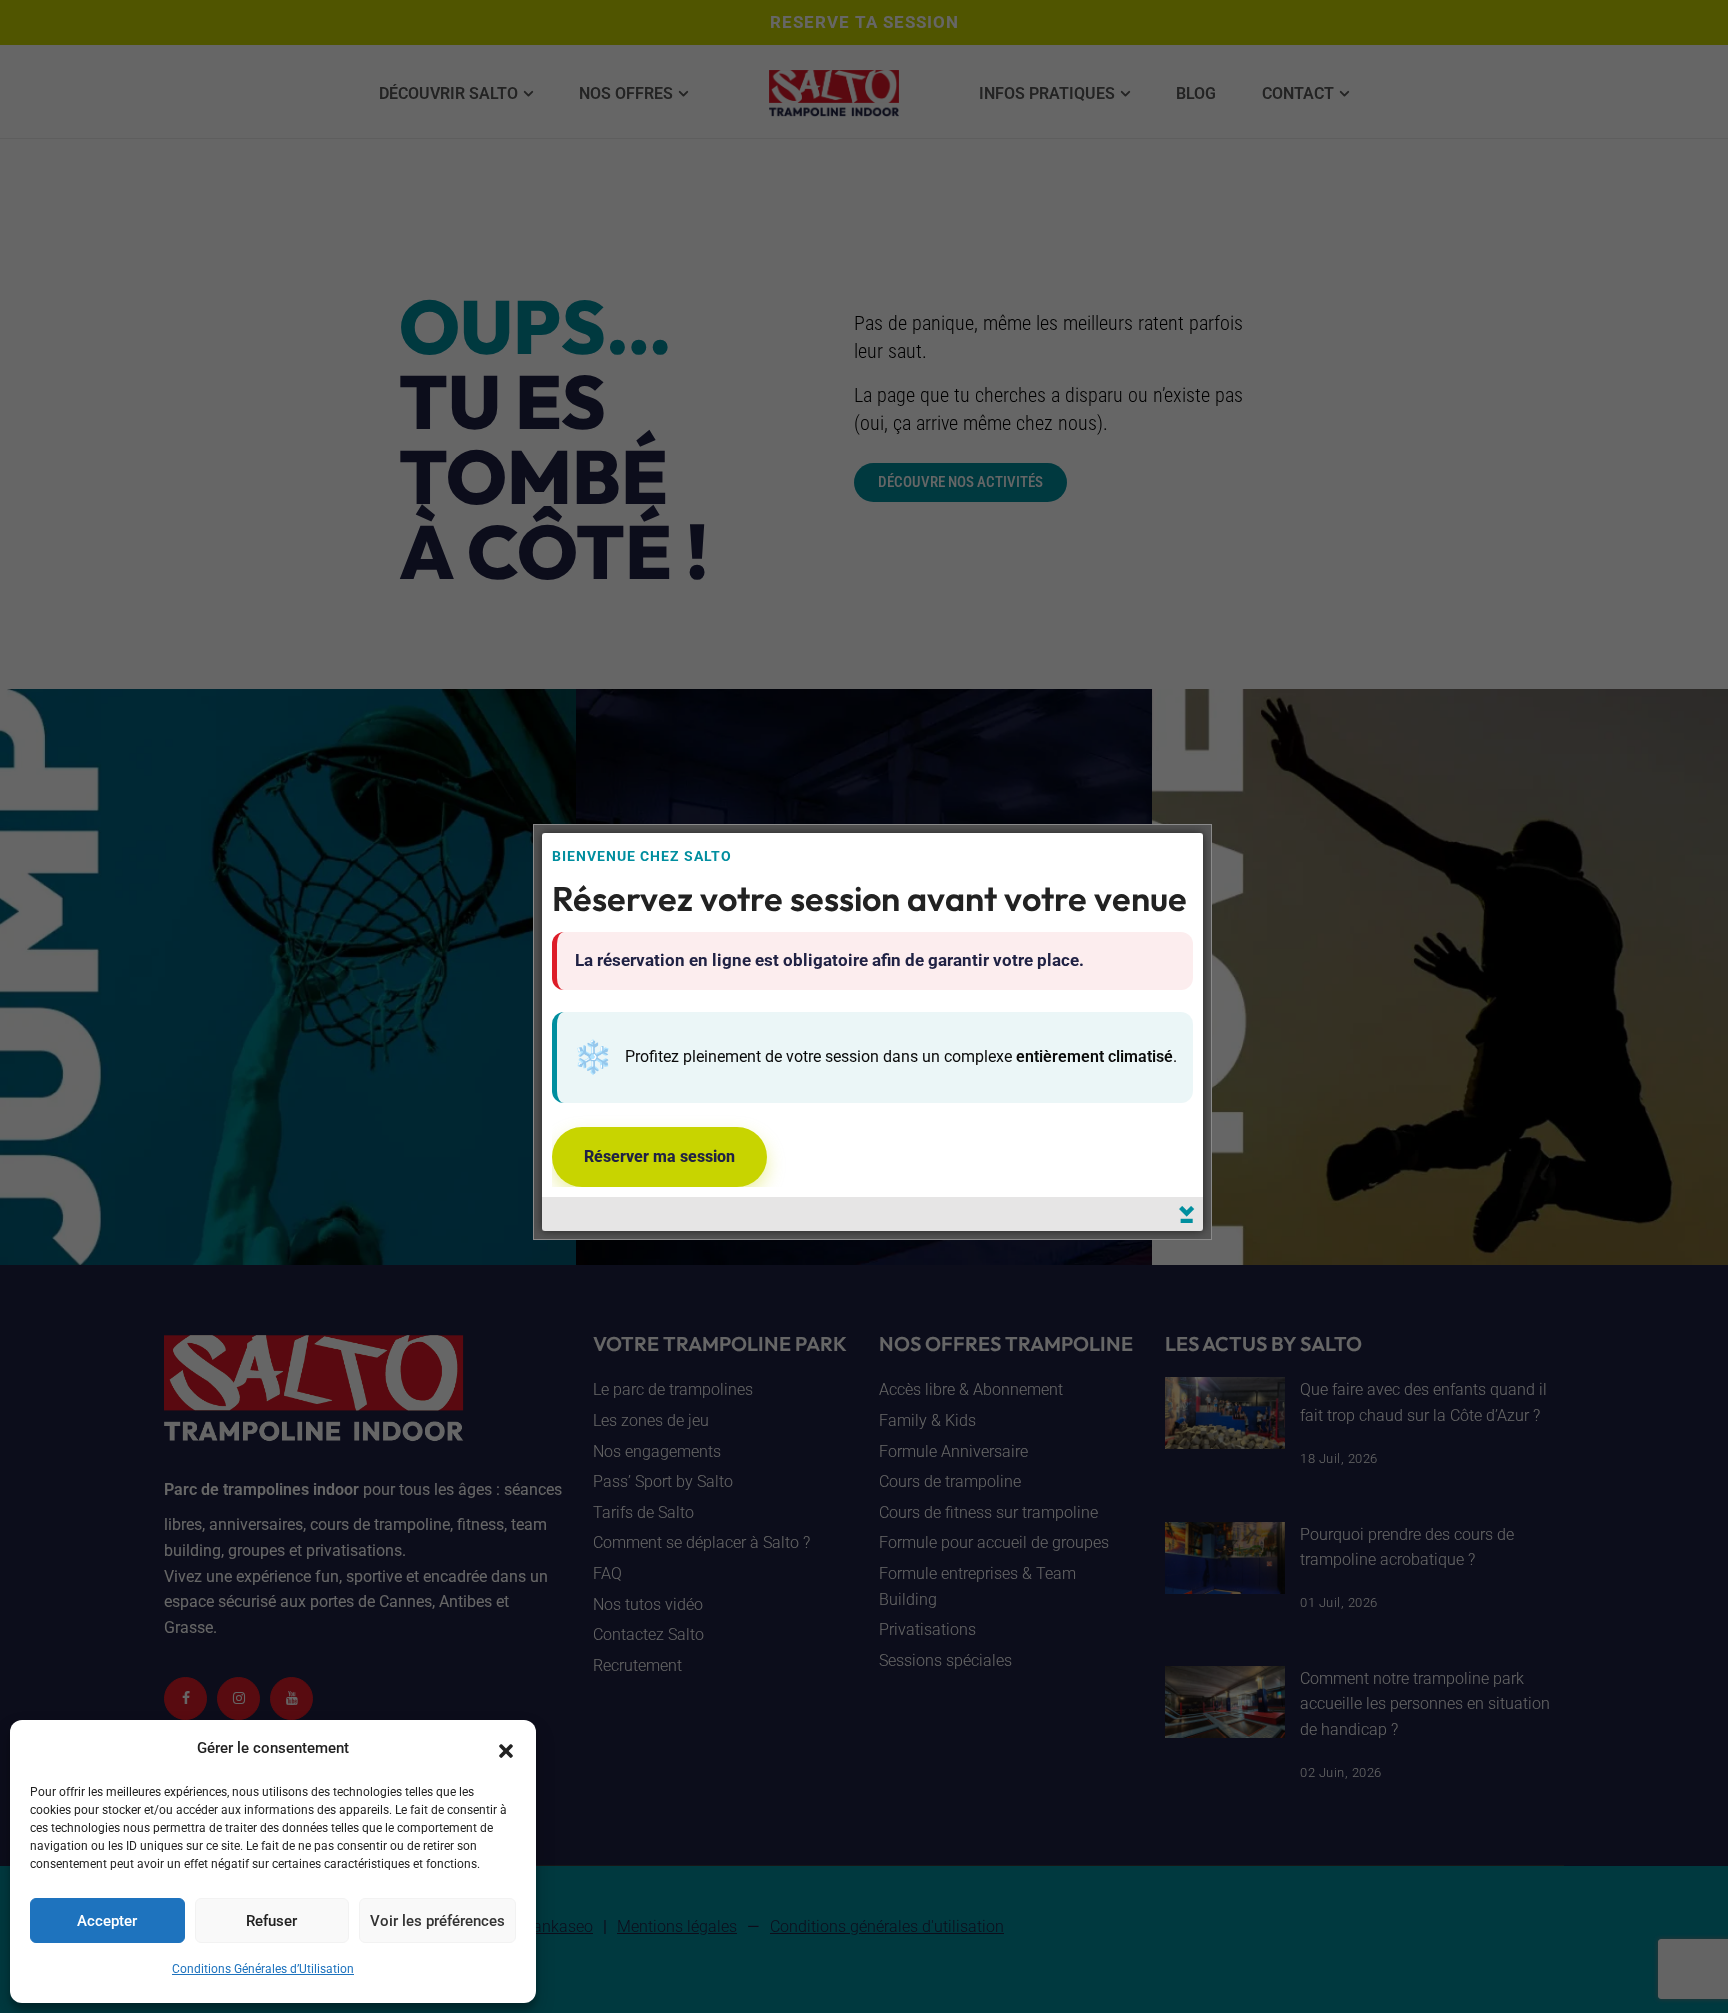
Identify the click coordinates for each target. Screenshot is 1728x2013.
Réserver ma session (659, 1156)
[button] (506, 1749)
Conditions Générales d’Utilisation (263, 1969)
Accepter (107, 1921)
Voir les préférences (437, 1921)
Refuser (271, 1921)
